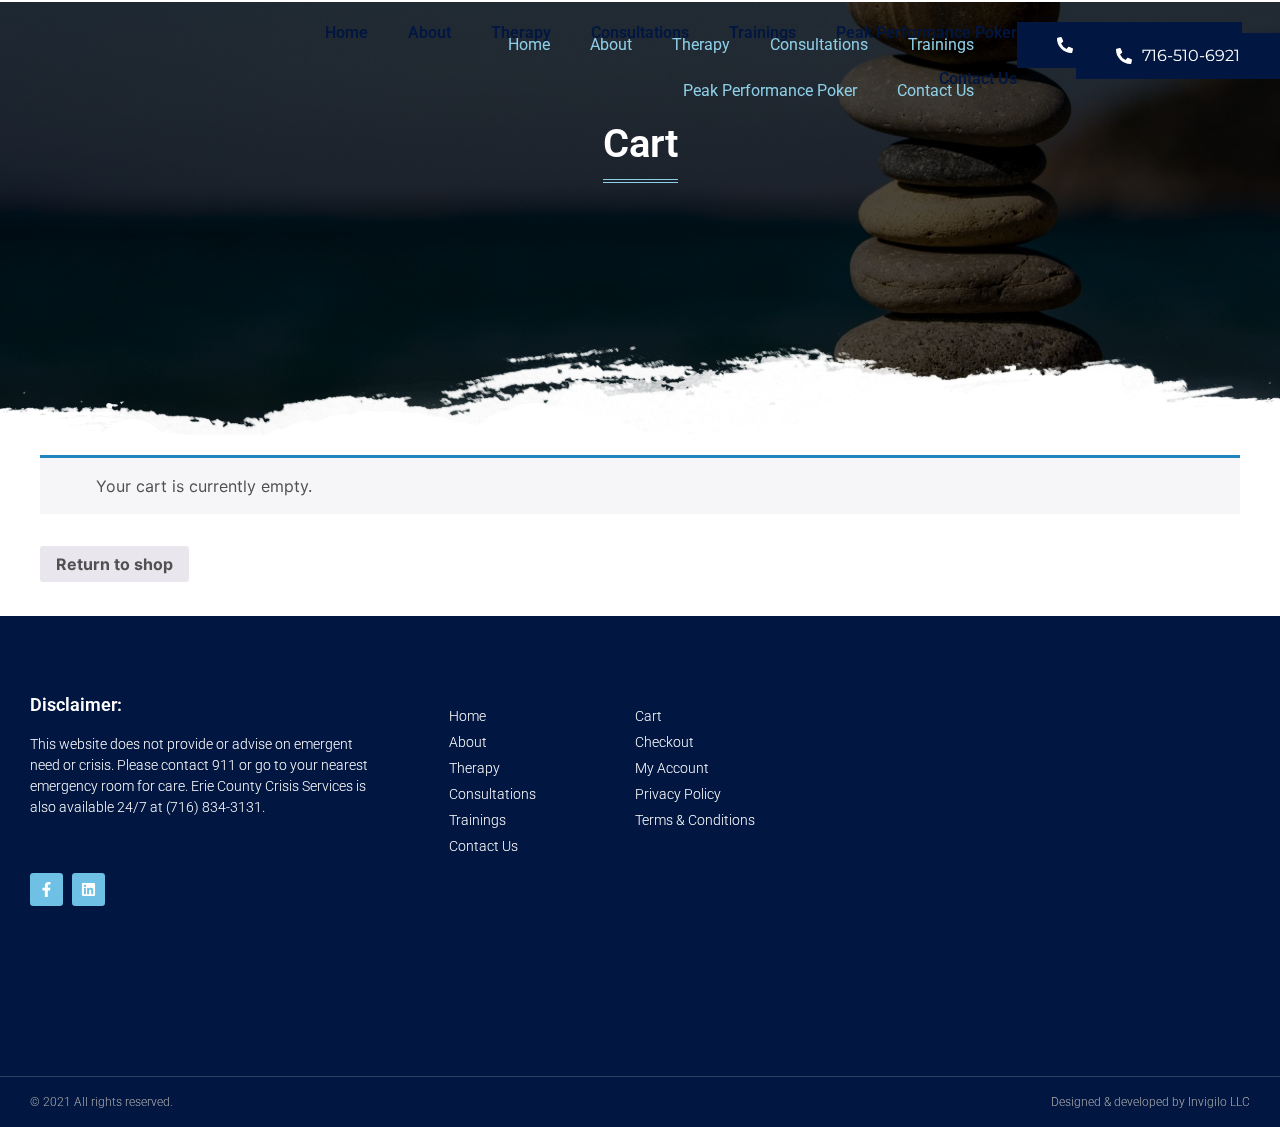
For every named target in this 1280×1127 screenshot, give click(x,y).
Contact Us (978, 78)
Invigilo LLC (1219, 1102)
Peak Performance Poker (926, 32)
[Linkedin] (88, 889)
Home (346, 32)
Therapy (521, 32)
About (429, 32)
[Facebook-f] (46, 889)
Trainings (762, 32)
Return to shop (114, 564)
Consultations (640, 32)
